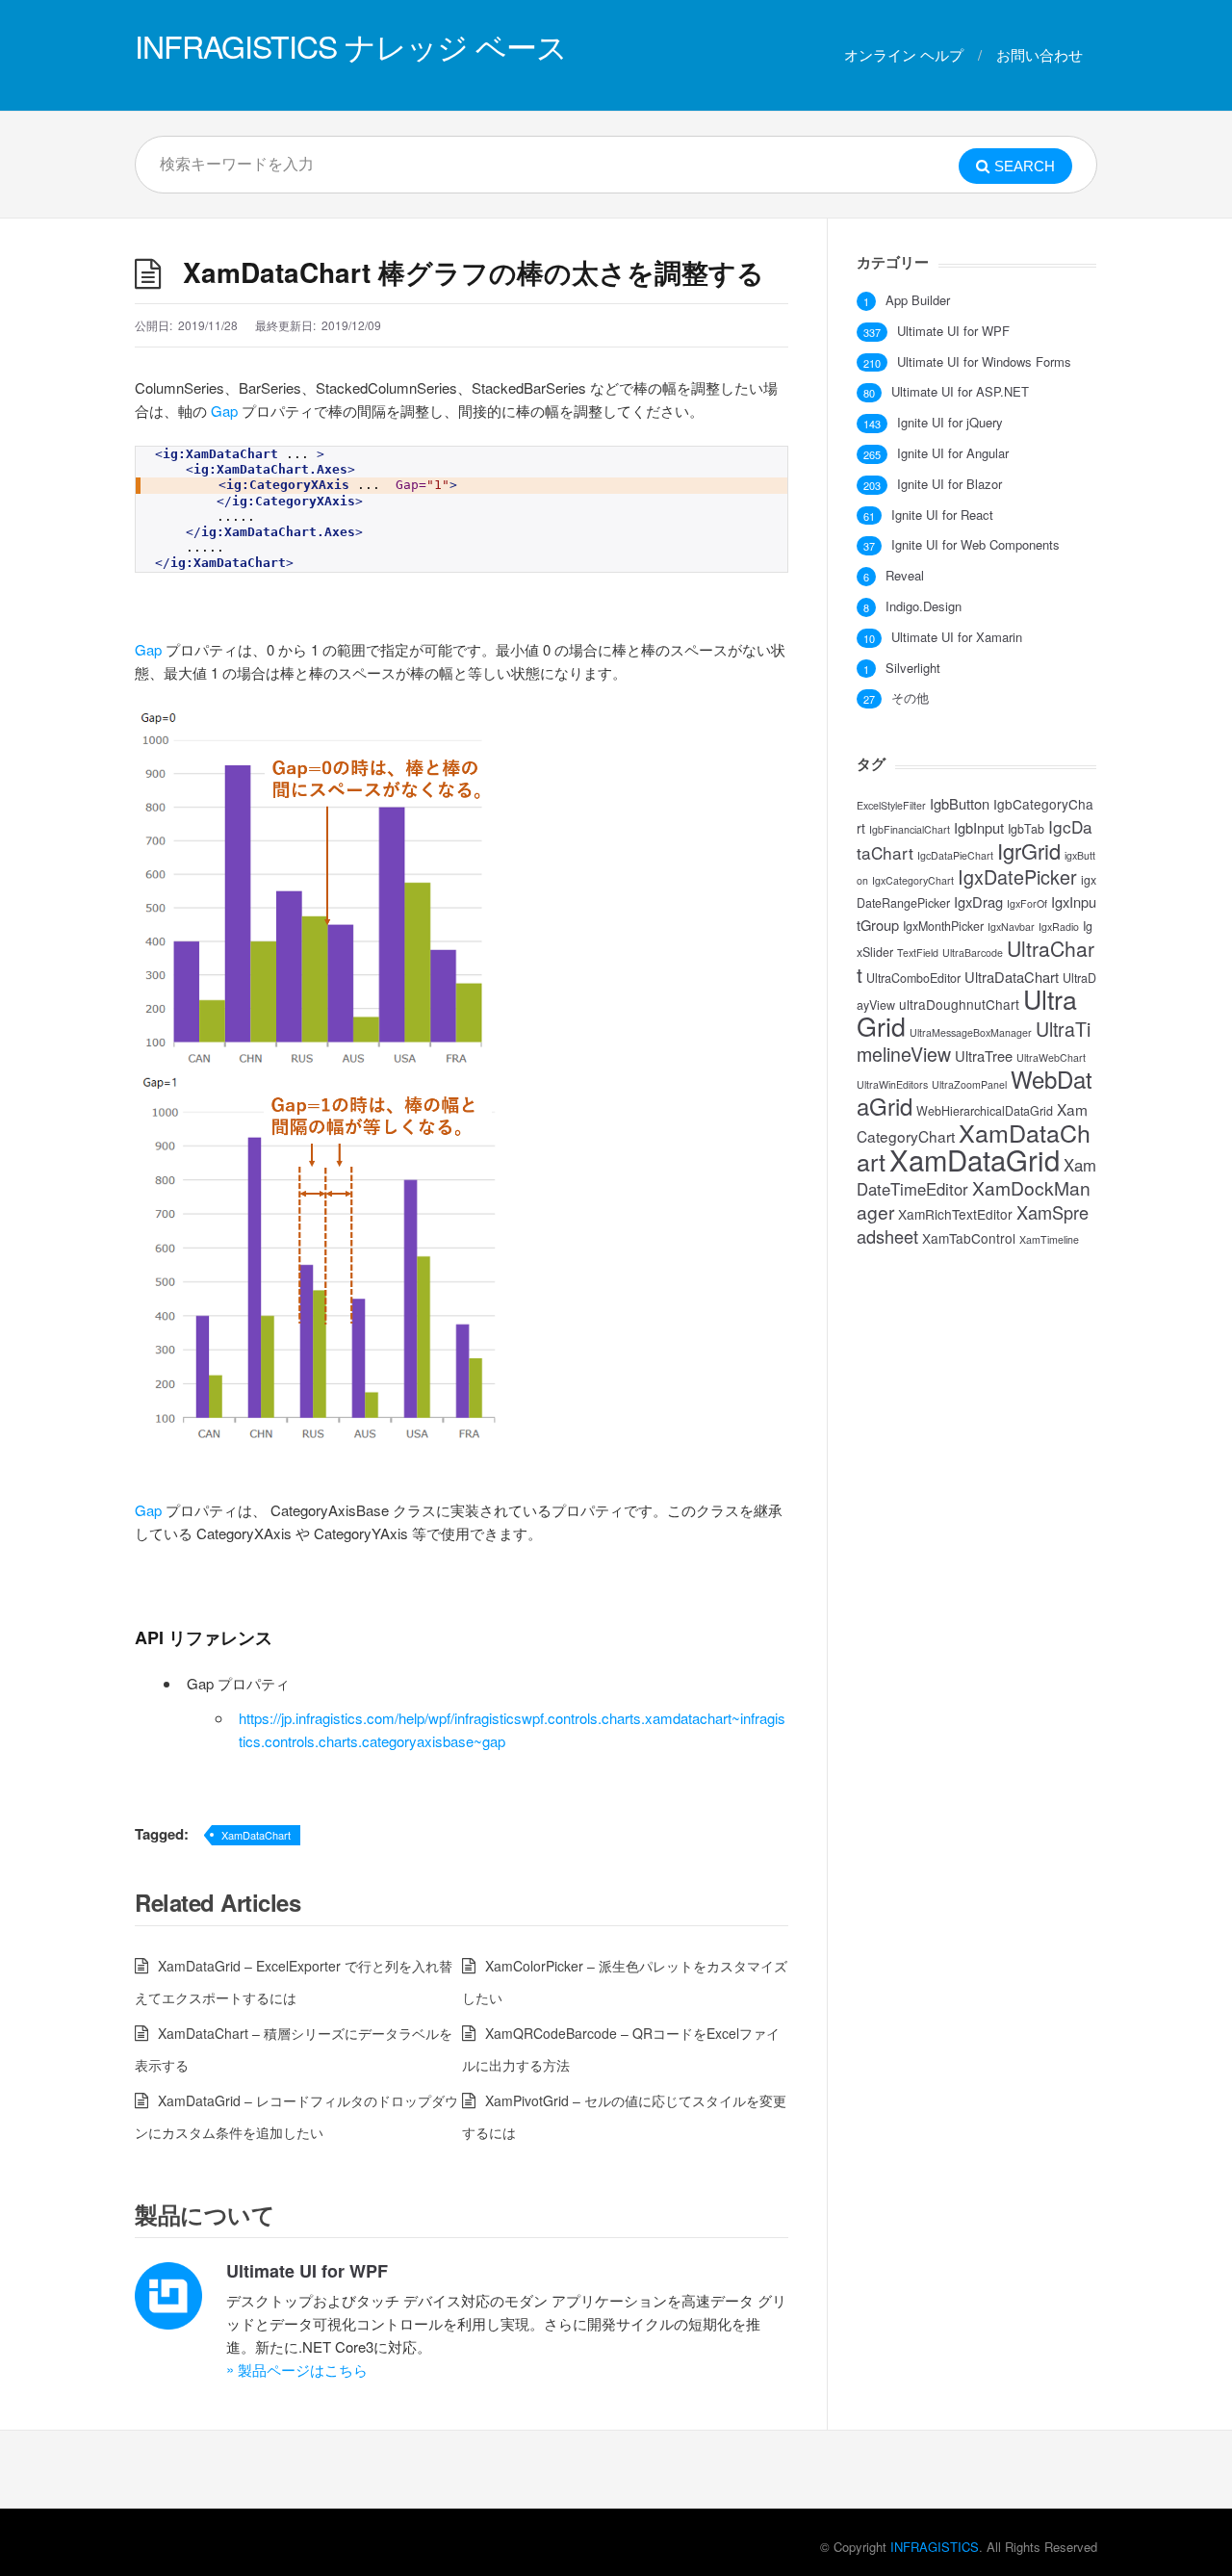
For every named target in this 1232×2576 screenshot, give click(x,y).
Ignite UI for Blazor (950, 484)
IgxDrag (978, 902)
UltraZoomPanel (969, 1084)
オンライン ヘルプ (904, 54)
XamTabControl (969, 1238)
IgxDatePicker (1017, 876)
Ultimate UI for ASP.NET (960, 392)
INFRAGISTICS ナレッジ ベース (351, 45)
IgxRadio (1059, 927)
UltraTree (984, 1056)
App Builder (918, 300)
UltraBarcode (973, 953)
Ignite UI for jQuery (950, 423)
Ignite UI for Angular (953, 453)
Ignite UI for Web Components (975, 545)
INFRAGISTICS (935, 2547)
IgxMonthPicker (943, 926)
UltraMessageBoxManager (971, 1032)
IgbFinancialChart (910, 829)
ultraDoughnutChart (959, 1004)
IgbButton (960, 803)
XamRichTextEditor (955, 1214)
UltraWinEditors (892, 1084)
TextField (918, 953)
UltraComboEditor (913, 978)
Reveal (905, 576)
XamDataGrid (975, 1159)
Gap (224, 411)
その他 (910, 698)
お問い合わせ (1039, 54)
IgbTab (1026, 829)
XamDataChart (256, 1835)
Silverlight (913, 668)
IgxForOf (1027, 903)
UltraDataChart (1012, 977)
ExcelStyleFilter (891, 805)
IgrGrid (1029, 850)
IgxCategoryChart (913, 880)
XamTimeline (1049, 1239)
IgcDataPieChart (955, 855)
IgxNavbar (1011, 927)
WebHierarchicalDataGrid (985, 1111)
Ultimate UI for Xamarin (957, 637)
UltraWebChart (1051, 1057)
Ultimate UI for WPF (307, 2271)
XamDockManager (974, 1199)
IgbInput (979, 827)
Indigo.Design (924, 606)
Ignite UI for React (942, 515)
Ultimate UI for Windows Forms (984, 362)
